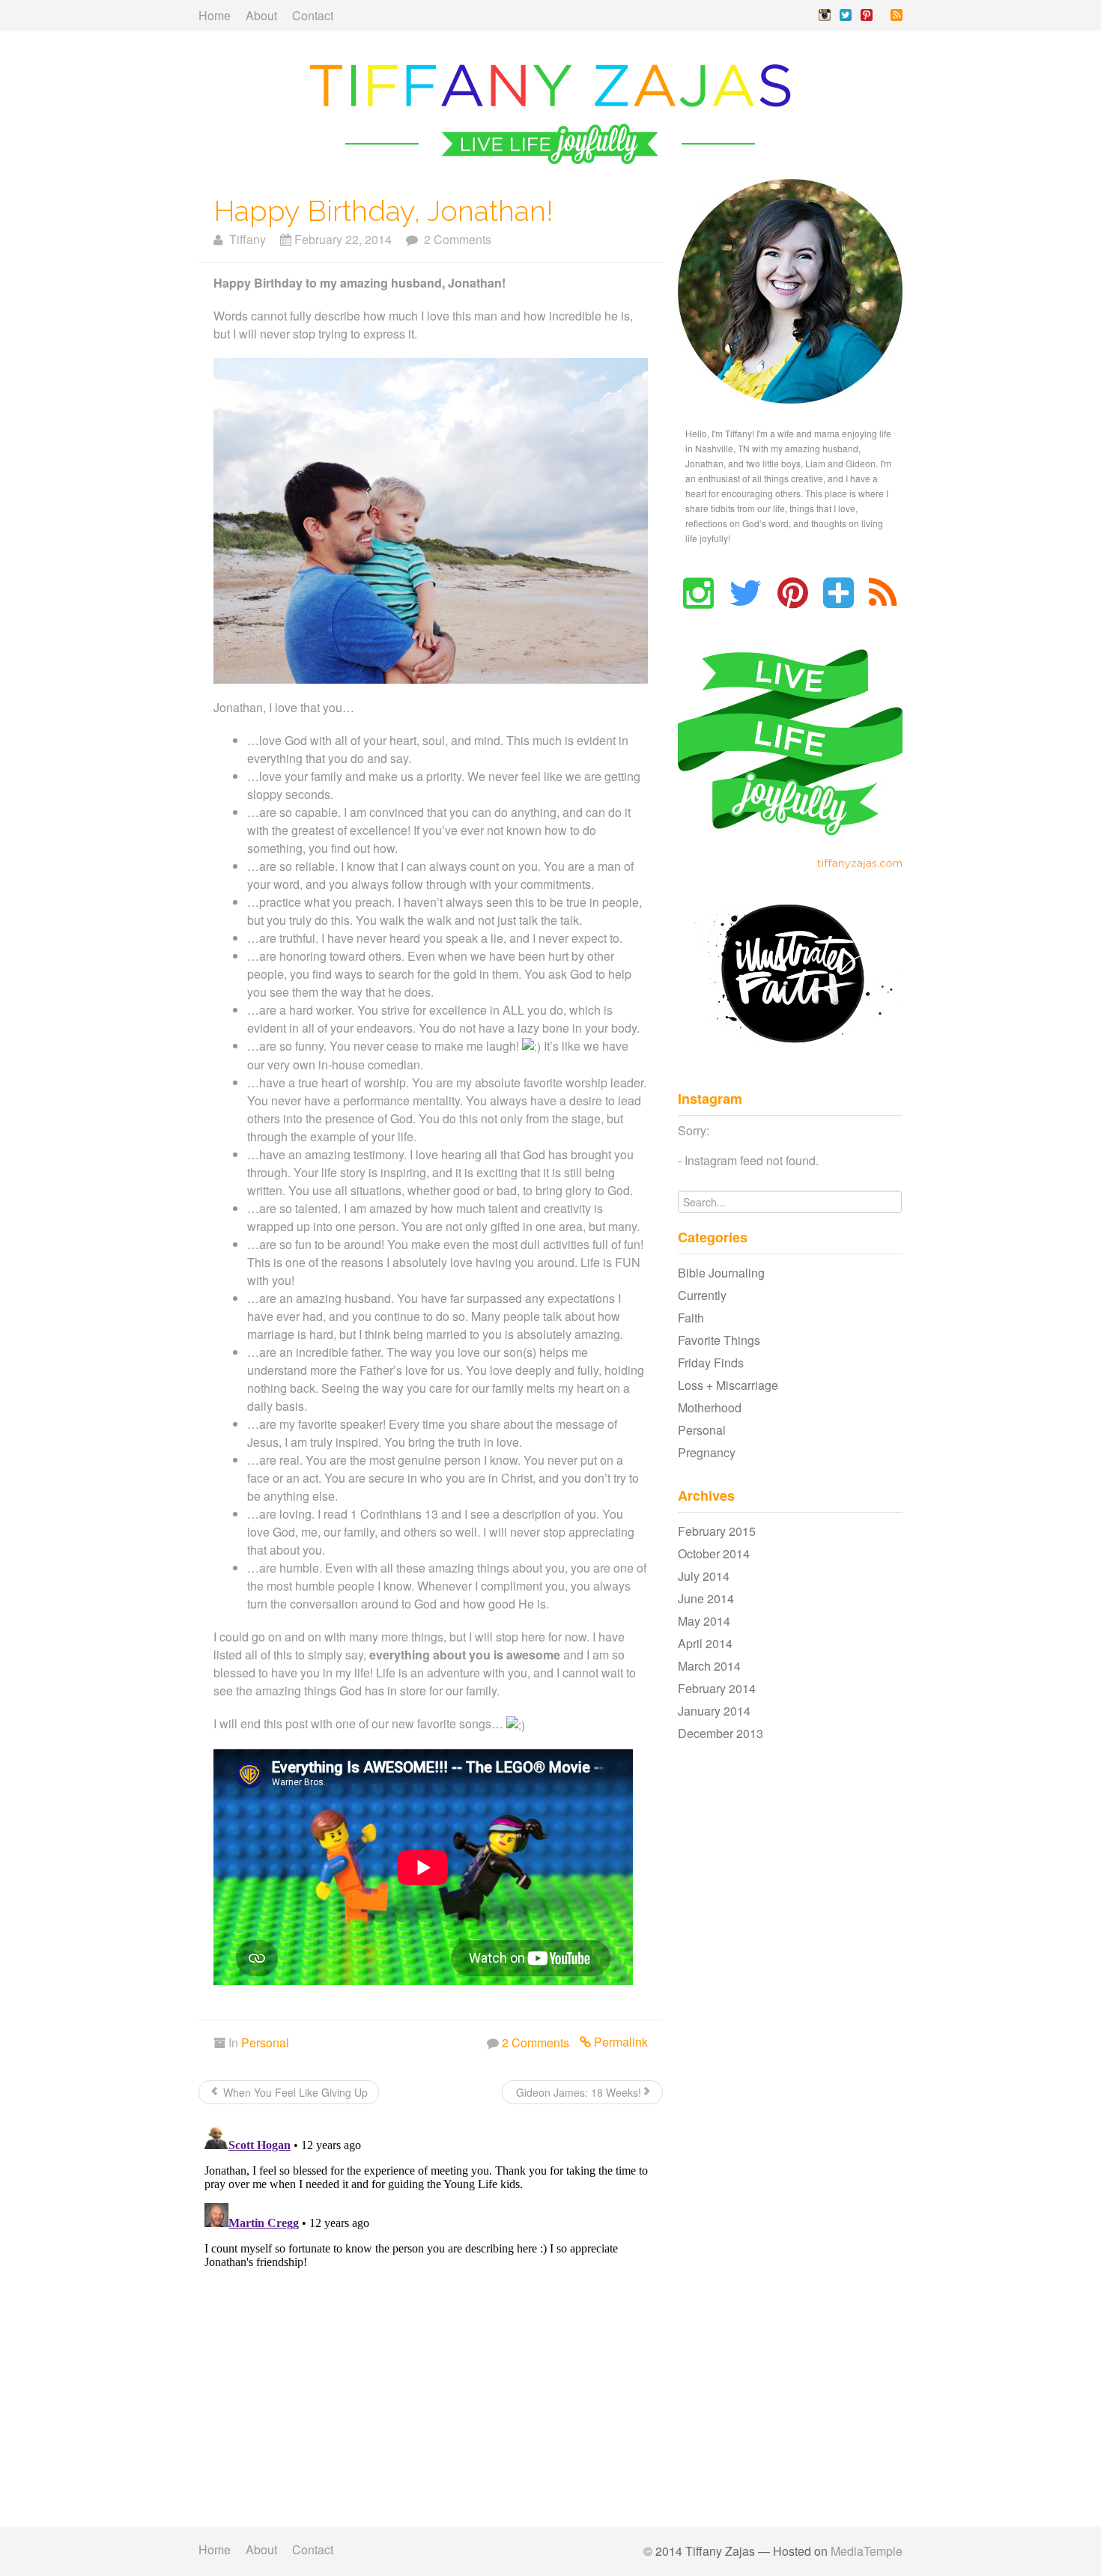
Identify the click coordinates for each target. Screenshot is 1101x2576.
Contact (313, 15)
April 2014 (705, 1643)
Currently (702, 1295)
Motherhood (710, 1407)
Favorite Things (719, 1340)
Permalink (619, 2042)
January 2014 (714, 1711)
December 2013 (721, 1733)
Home (215, 15)
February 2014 (717, 1688)
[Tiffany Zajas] (550, 112)
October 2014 (714, 1553)
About (261, 15)
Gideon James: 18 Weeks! (577, 2092)
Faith (691, 1318)
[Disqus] (431, 2306)
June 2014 (706, 1598)
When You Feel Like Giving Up (294, 2092)
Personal (265, 2042)
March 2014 (709, 1666)
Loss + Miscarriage (728, 1385)
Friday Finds (711, 1363)
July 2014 (704, 1576)
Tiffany (245, 239)
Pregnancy (707, 1452)
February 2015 (717, 1531)
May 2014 (704, 1621)
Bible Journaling (721, 1273)
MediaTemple (867, 2551)
